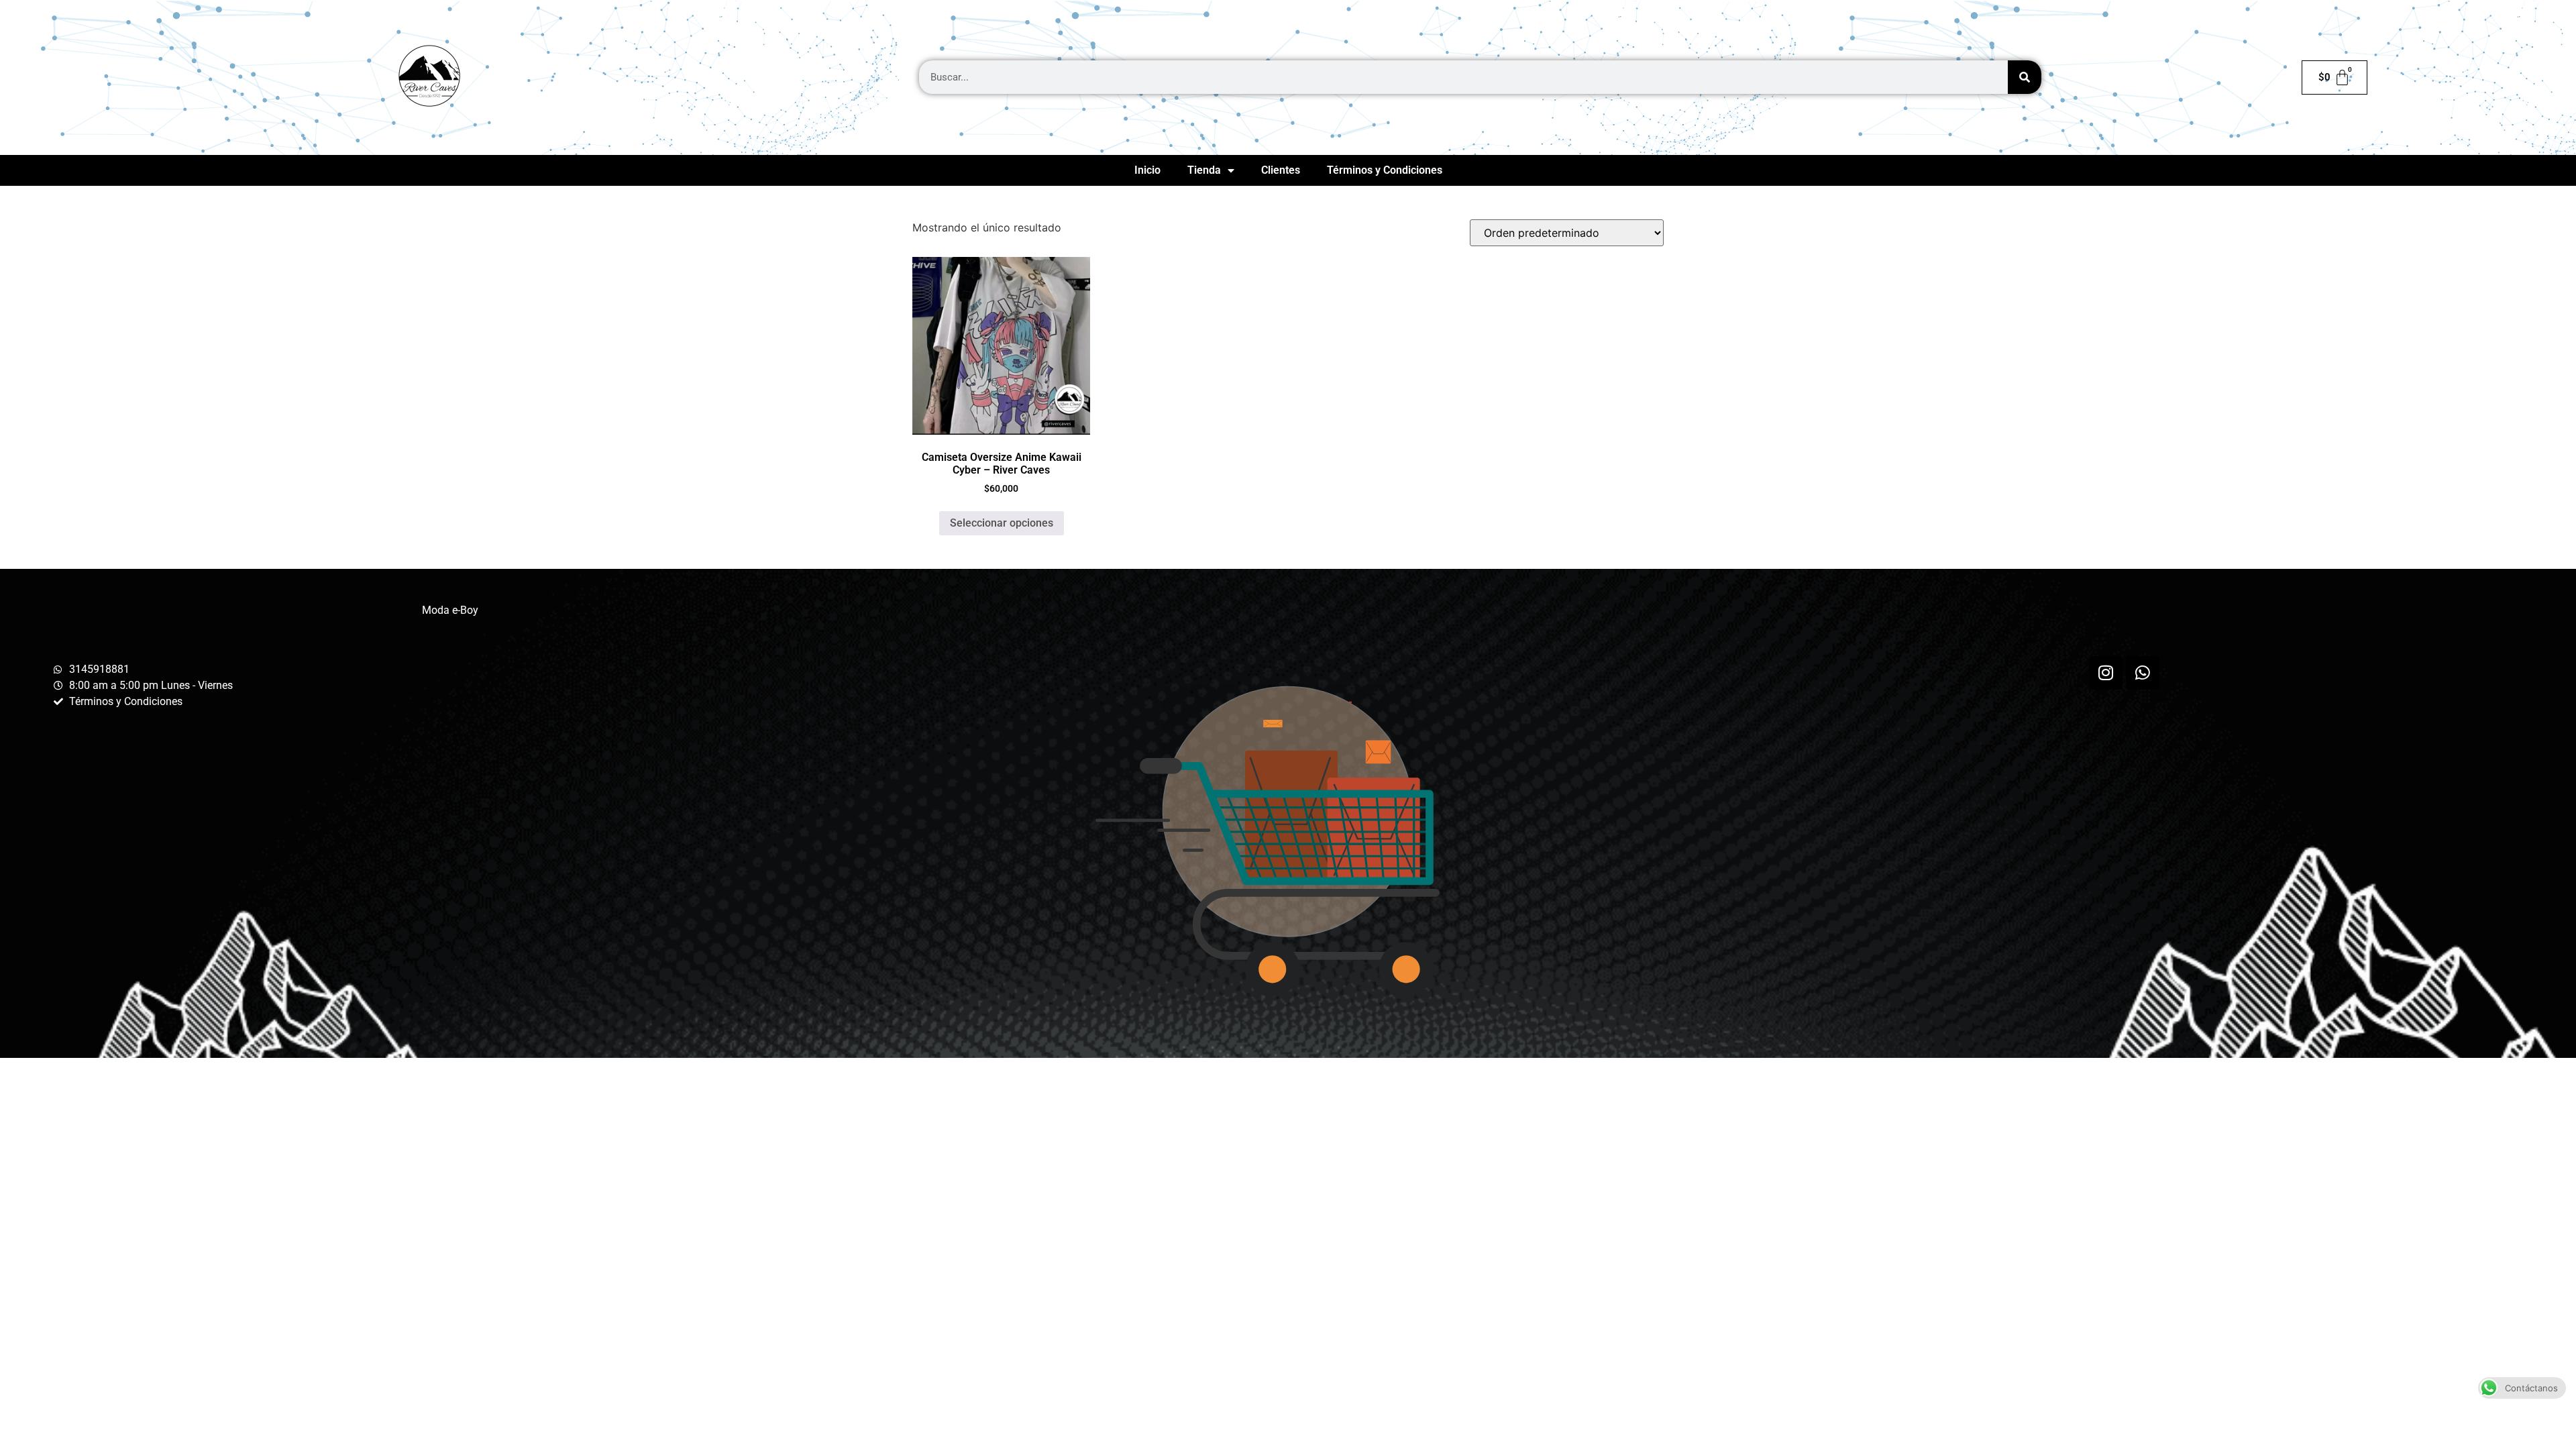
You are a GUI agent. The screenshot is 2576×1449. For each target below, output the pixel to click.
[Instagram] (2106, 673)
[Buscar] (2025, 77)
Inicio (1147, 170)
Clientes (1281, 170)
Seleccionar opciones (1002, 523)
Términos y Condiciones (1385, 170)
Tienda (1204, 170)
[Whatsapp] (2143, 673)
